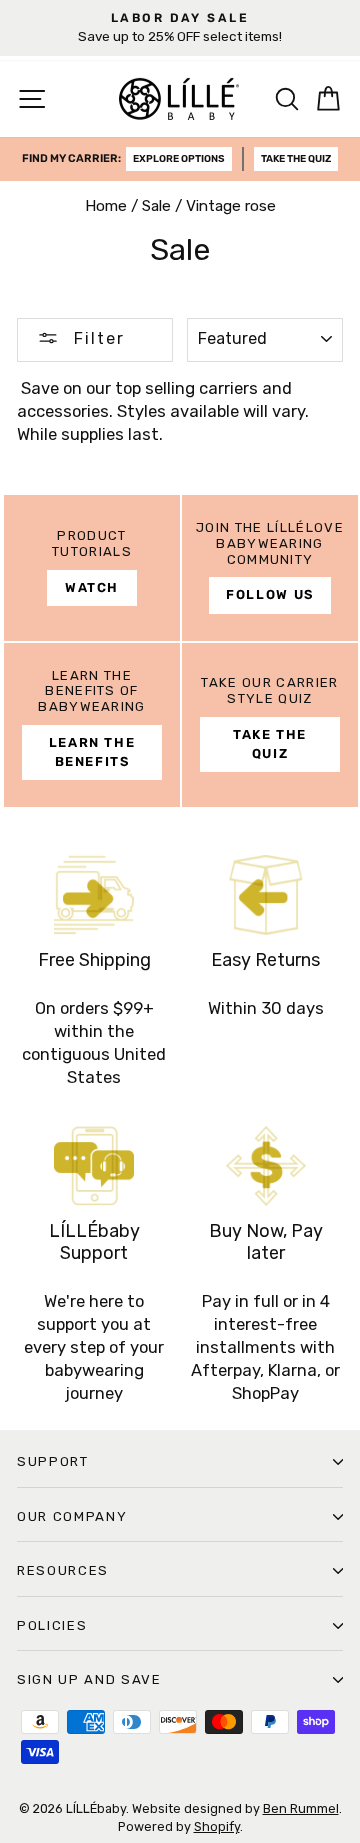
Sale (156, 206)
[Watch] (92, 568)
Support (53, 1461)
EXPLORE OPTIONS (179, 159)
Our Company (72, 1516)
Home (106, 206)
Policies (52, 1625)
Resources (63, 1570)
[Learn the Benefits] (92, 725)
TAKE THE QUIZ (296, 159)
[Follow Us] (270, 568)
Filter (96, 338)
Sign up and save (89, 1679)
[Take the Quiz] (270, 725)
